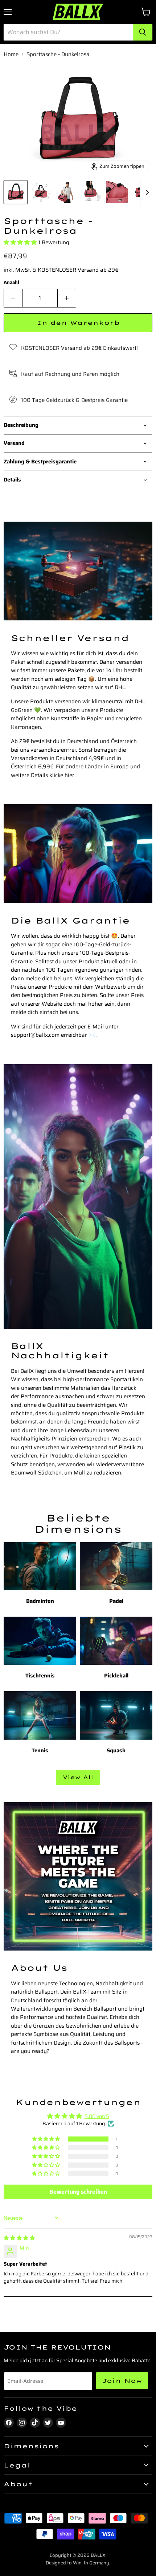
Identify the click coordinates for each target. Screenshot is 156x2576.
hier (69, 775)
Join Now (122, 2381)
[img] (19, 2238)
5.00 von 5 (97, 2116)
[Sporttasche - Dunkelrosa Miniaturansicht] (16, 192)
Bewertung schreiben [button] (78, 2192)
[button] (21, 242)
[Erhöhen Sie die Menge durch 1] (67, 298)
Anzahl (11, 282)
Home (11, 54)
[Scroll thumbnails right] (146, 192)
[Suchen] (143, 32)
